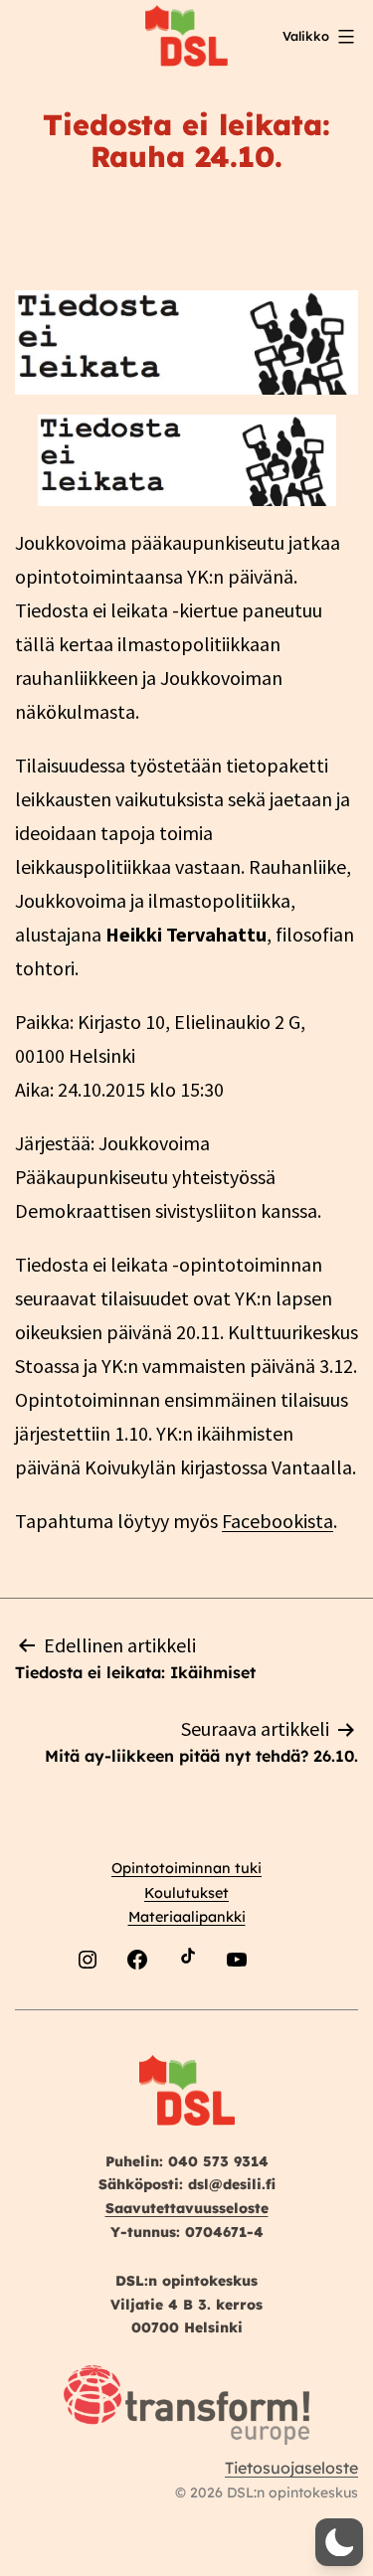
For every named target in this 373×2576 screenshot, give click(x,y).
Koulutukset (186, 1893)
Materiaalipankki (187, 1917)
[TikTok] (187, 2007)
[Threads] (286, 2007)
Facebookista (278, 1521)
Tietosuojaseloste (291, 2468)
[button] (339, 2542)
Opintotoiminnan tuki (186, 1868)
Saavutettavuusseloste (187, 2208)
